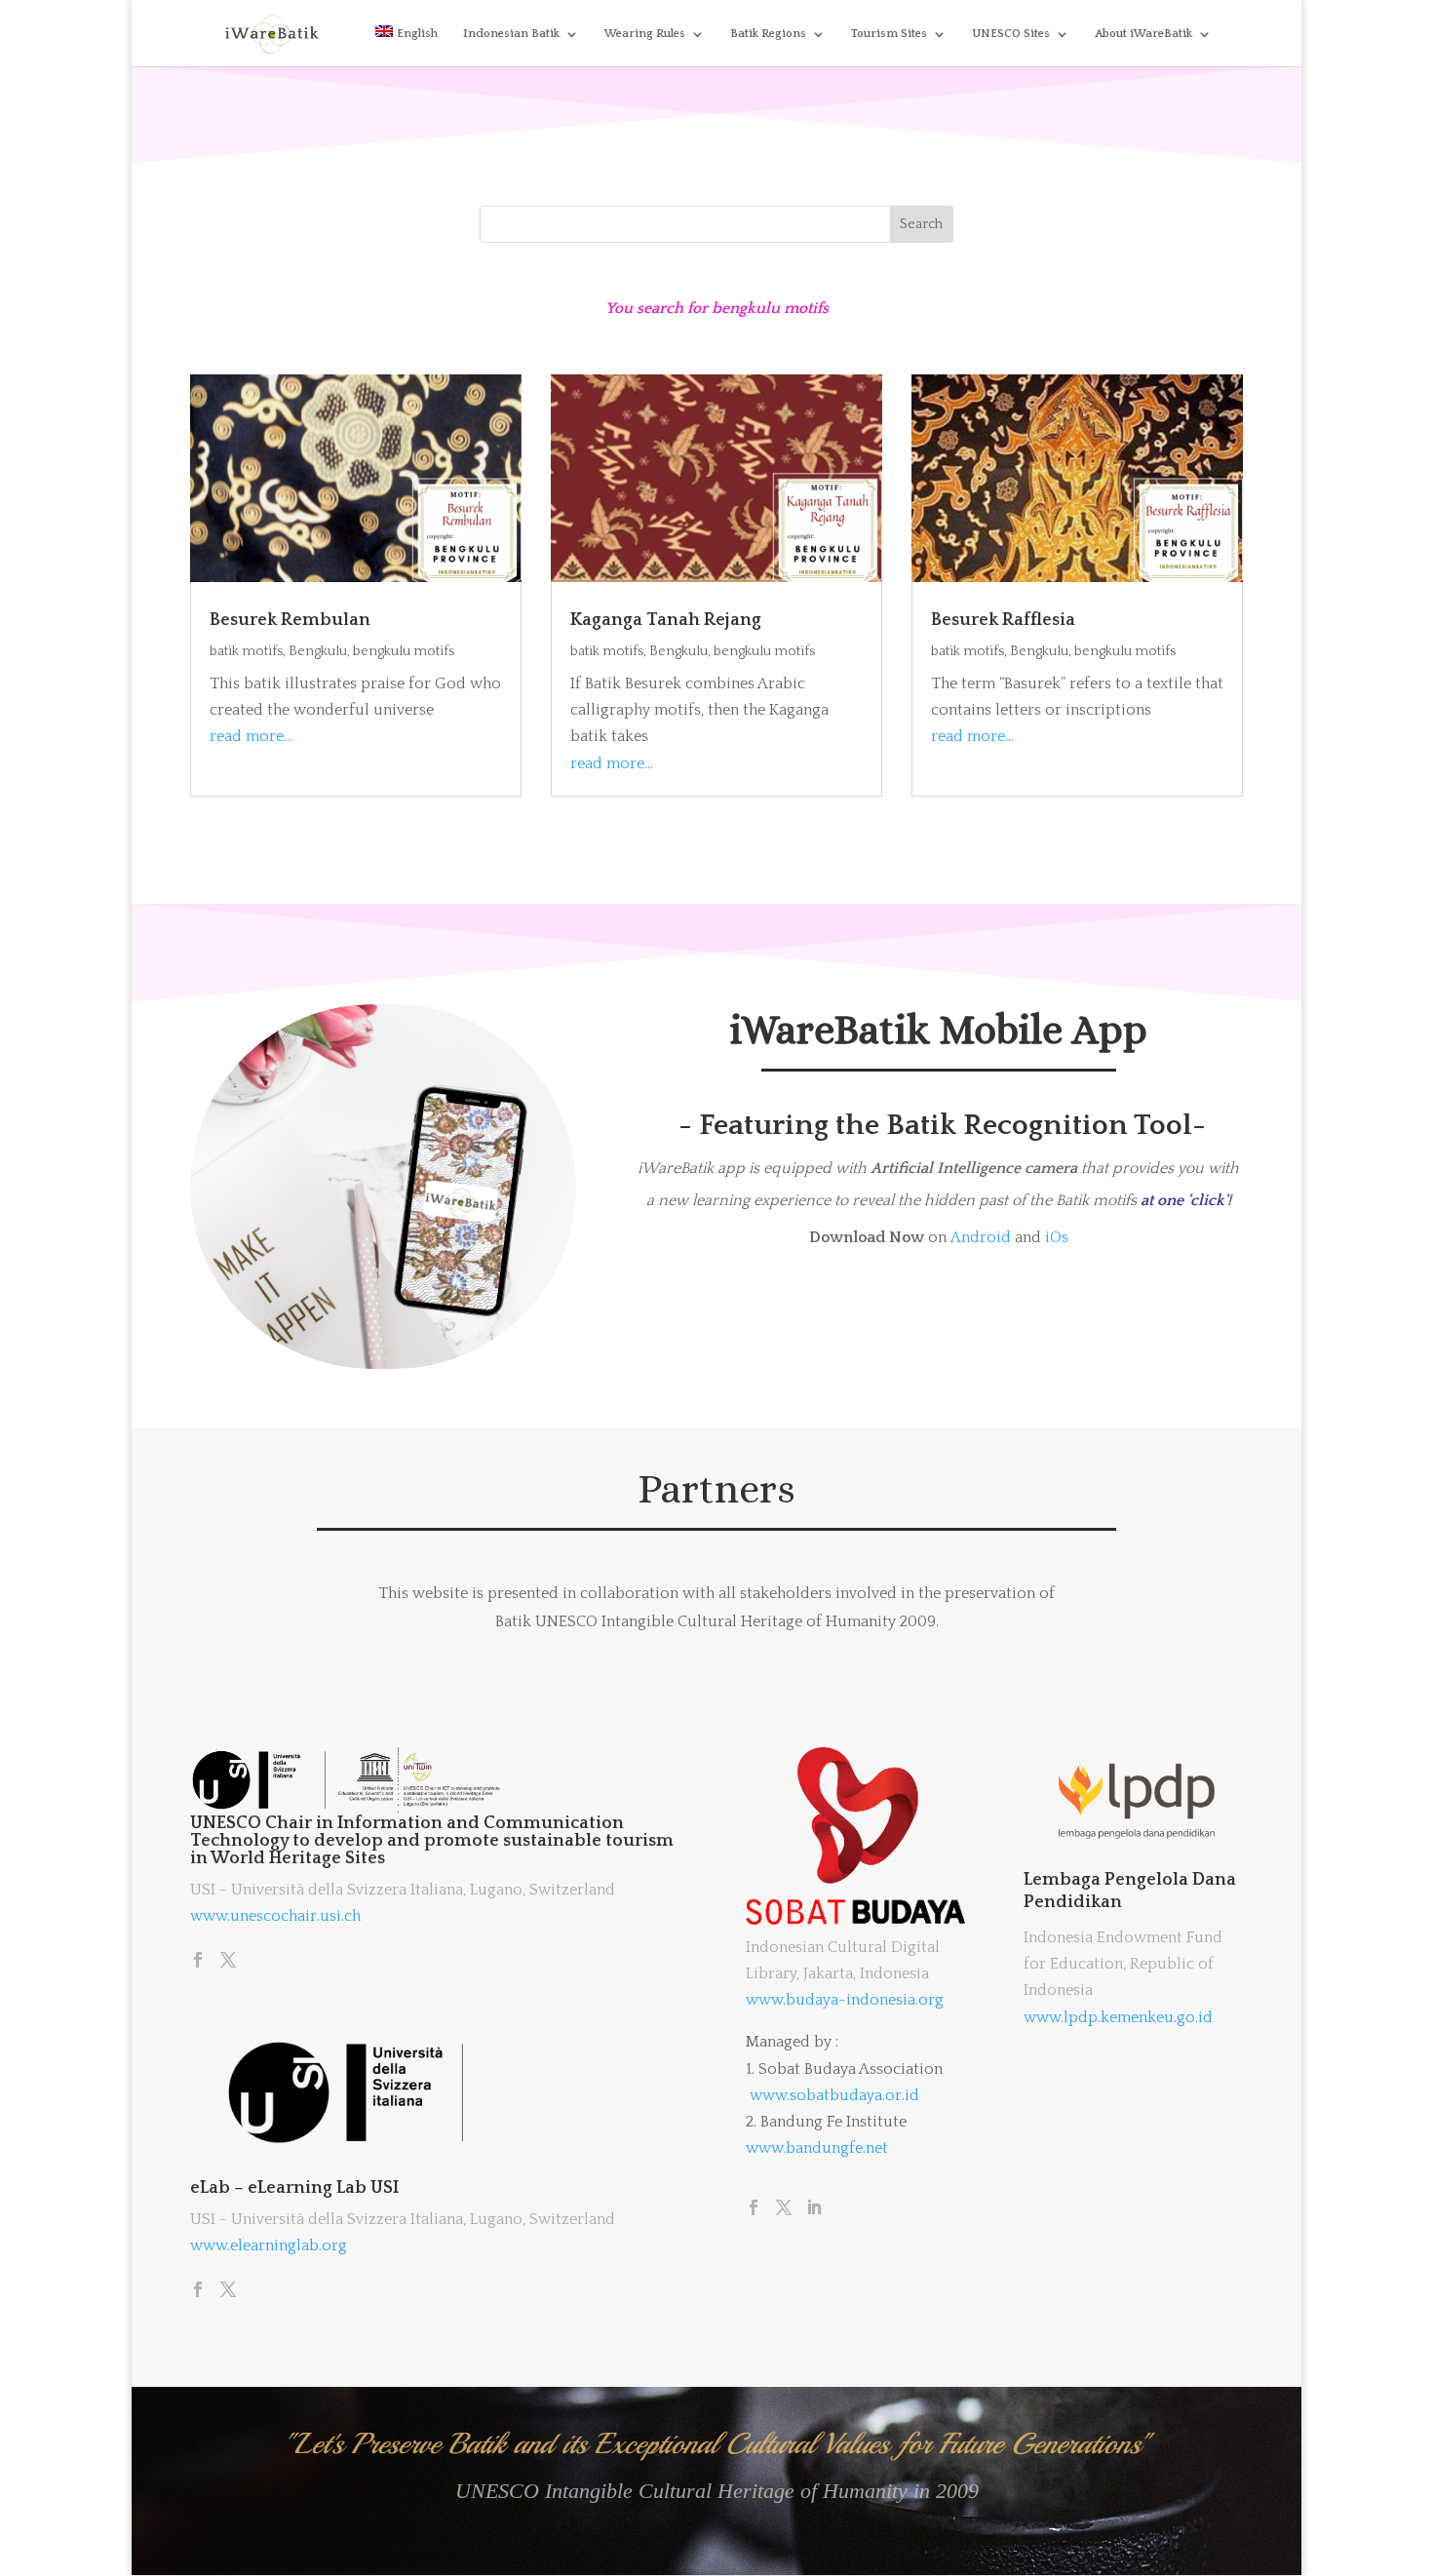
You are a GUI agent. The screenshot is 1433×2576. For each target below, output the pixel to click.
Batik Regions (768, 34)
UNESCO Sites (1011, 34)
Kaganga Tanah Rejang (666, 620)
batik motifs (246, 651)
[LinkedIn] (814, 2209)
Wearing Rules (645, 34)
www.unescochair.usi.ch (275, 1916)
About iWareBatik (1143, 34)
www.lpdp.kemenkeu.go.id (1118, 2017)
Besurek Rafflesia (1003, 620)
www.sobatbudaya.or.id (834, 2095)
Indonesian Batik (511, 34)
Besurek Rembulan (290, 620)
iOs (1057, 1237)
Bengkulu (318, 651)
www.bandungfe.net (817, 2148)
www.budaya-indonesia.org (845, 2000)
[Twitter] (228, 1962)
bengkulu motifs (404, 651)
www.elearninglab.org (269, 2245)
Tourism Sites (889, 34)
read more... (251, 736)
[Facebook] (198, 1962)
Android (981, 1237)
